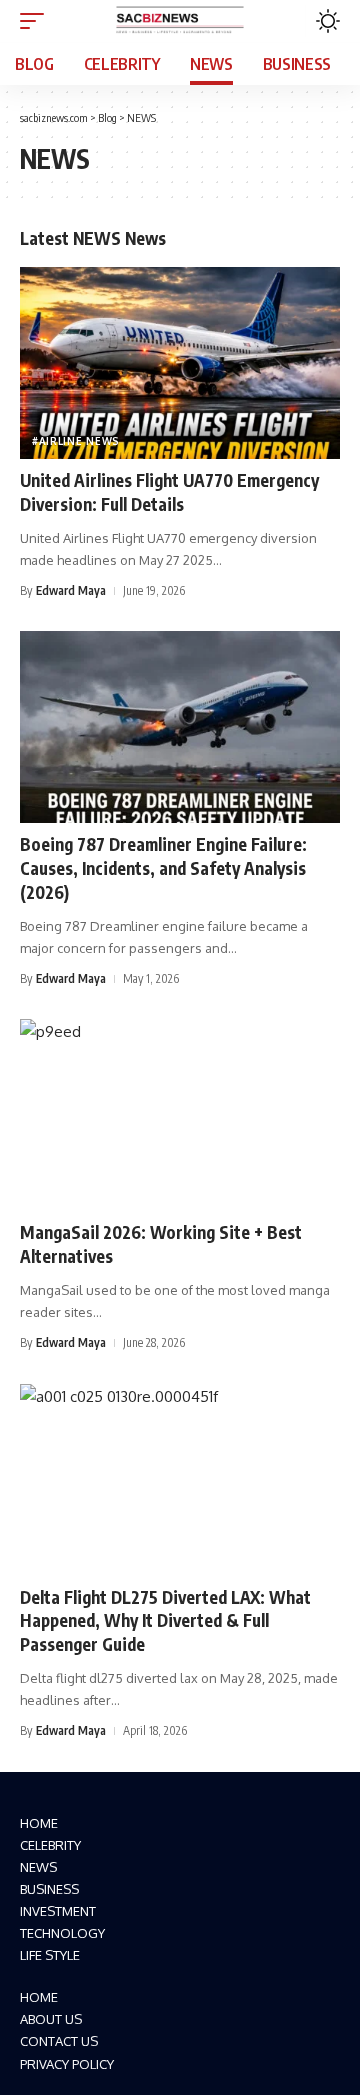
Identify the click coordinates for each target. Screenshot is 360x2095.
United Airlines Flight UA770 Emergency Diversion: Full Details (169, 492)
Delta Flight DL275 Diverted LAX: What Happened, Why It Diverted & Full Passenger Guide (165, 1621)
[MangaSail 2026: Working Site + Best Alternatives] (180, 1115)
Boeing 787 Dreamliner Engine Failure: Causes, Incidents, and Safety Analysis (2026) (163, 868)
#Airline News (76, 441)
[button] (37, 21)
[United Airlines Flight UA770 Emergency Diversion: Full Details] (180, 363)
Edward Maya (71, 590)
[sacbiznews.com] (180, 21)
